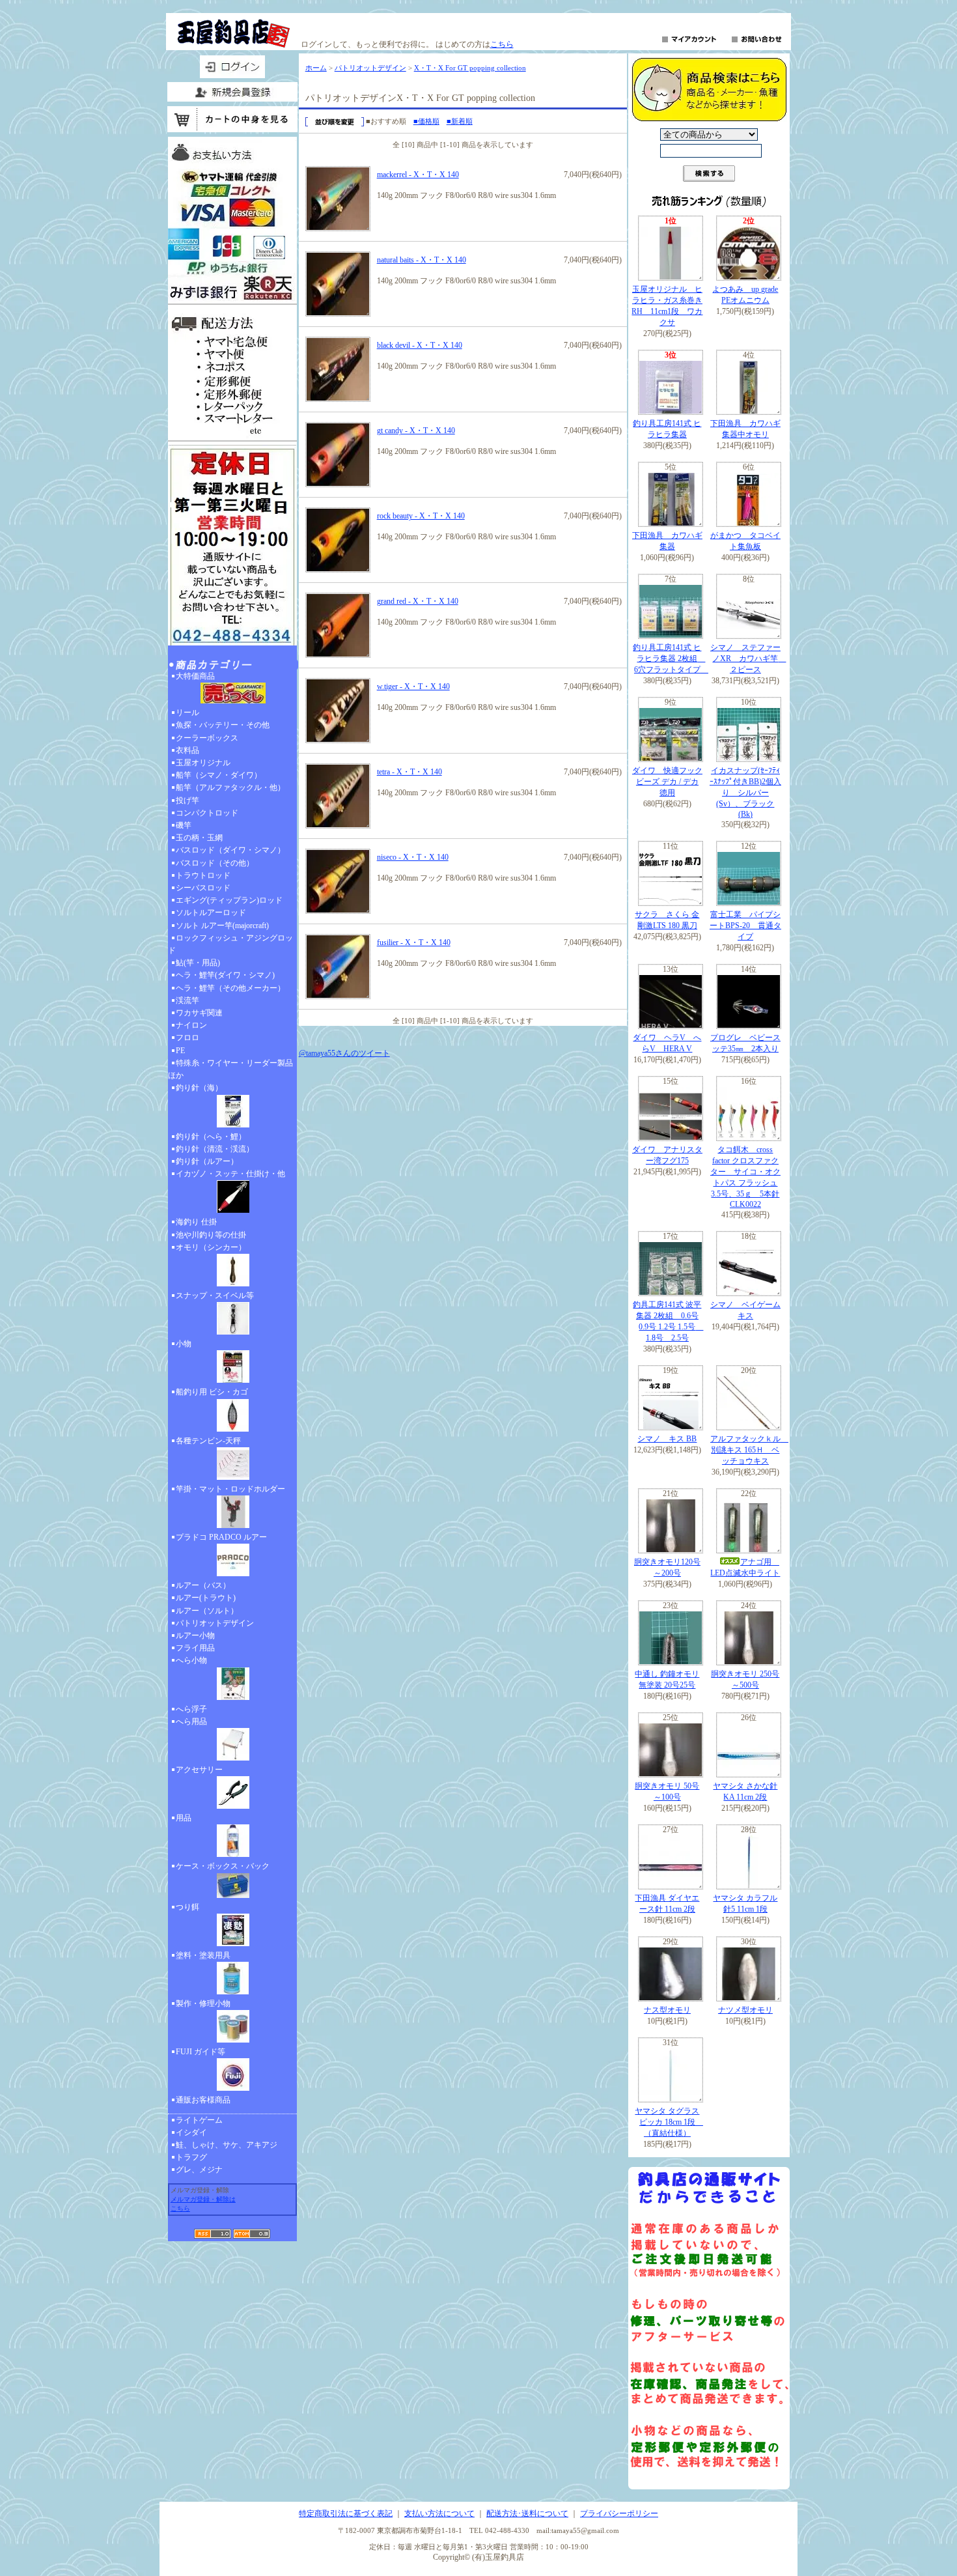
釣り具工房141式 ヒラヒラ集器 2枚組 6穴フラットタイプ (671, 658)
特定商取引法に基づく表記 (346, 2513)
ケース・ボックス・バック (223, 1866)
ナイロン (191, 1025)
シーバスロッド (203, 888)
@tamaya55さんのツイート (344, 1053)
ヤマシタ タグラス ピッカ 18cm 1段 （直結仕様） (669, 2122)
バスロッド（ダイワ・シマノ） (230, 850)
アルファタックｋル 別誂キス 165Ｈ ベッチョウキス (749, 1450)
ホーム (316, 68)
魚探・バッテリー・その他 (223, 725)
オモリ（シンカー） (211, 1247)
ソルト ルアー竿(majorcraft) (222, 926)
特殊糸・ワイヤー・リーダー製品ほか (230, 1069)
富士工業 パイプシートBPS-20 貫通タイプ (745, 926)
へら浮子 (191, 1709)
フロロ (187, 1038)
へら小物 (191, 1660)
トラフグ (191, 2157)
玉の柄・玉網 (199, 838)
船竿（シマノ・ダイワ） (219, 775)
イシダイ (191, 2132)
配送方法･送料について (527, 2513)
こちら (502, 44)
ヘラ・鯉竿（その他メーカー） (230, 988)
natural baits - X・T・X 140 (422, 260)
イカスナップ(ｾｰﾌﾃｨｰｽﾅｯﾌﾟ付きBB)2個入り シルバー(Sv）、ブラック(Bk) (745, 792)
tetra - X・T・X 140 (409, 772)
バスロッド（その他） (215, 863)
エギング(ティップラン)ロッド (229, 900)
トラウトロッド (203, 875)
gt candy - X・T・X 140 (416, 431)
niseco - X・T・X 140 (413, 857)
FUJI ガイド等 (201, 2052)
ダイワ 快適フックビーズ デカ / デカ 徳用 (667, 782)
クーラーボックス (207, 738)
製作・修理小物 (203, 2003)
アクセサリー (199, 1770)
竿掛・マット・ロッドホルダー (230, 1489)
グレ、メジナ (199, 2170)
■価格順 (426, 121)
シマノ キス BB (667, 1439)
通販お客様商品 (203, 2100)
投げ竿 (187, 800)
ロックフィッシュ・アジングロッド (230, 944)
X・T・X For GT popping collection (470, 68)
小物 (184, 1344)
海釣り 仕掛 (196, 1222)
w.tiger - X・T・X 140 (413, 686)
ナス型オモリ (667, 2010)
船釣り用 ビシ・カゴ (212, 1392)
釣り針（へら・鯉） (211, 1137)
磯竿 (184, 825)
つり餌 (187, 1907)
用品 (184, 1818)
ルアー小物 (195, 1635)
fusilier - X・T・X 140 (414, 942)
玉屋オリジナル (203, 763)
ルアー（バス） (203, 1585)
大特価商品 (195, 676)
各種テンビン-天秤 (208, 1441)
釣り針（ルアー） (207, 1161)
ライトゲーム (199, 2120)
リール (187, 713)
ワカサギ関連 (199, 1013)
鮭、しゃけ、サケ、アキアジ (227, 2145)
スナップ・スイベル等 (215, 1295)
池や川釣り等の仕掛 (211, 1235)
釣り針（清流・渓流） (215, 1149)
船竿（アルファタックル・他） (230, 787)
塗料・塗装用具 (203, 1955)
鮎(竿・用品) (198, 963)
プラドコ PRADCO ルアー (221, 1537)
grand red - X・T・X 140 (418, 601)
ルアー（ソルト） (207, 1611)
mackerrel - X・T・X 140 (418, 175)
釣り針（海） (199, 1088)
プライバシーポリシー (619, 2513)
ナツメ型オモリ (745, 2010)
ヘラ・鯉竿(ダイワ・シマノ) (225, 975)
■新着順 (460, 121)
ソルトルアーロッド (211, 913)
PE (180, 1051)
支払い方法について (439, 2513)
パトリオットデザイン (215, 1623)
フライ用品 (195, 1648)
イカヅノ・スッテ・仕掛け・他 (230, 1174)
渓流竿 (187, 1000)
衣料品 (187, 750)
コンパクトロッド (207, 813)
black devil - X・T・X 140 (420, 345)
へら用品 (191, 1721)
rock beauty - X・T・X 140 (421, 516)
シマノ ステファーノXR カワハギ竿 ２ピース (748, 658)
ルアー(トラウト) (206, 1598)
